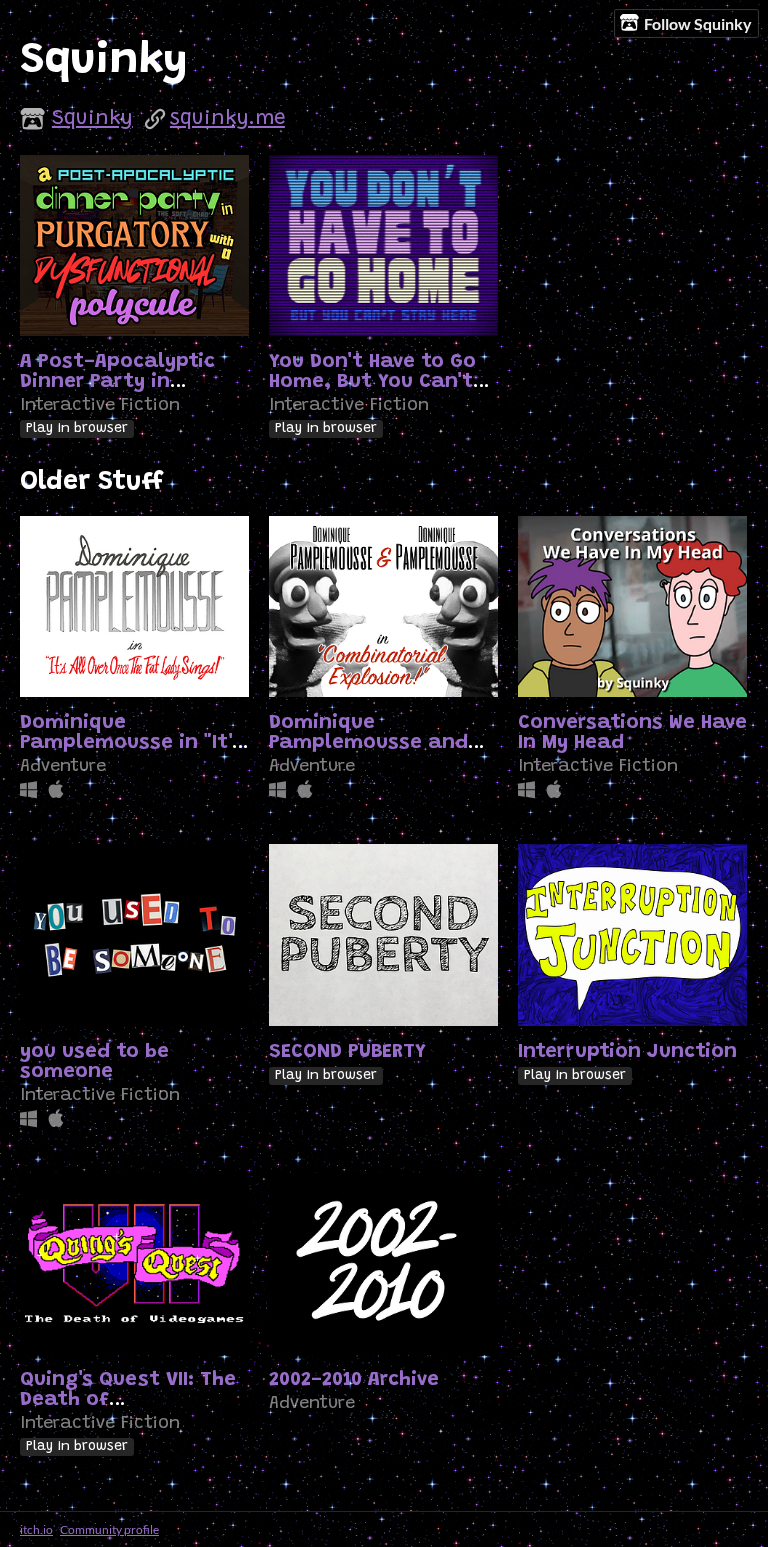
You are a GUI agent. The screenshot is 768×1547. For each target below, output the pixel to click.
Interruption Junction (627, 1052)
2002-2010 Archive (354, 1380)
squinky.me (227, 119)
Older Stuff (92, 482)
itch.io (36, 1529)
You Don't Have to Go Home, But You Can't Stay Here (372, 382)
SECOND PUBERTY (347, 1052)
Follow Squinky (698, 23)
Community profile (109, 1529)
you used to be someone (94, 1062)
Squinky (92, 119)
